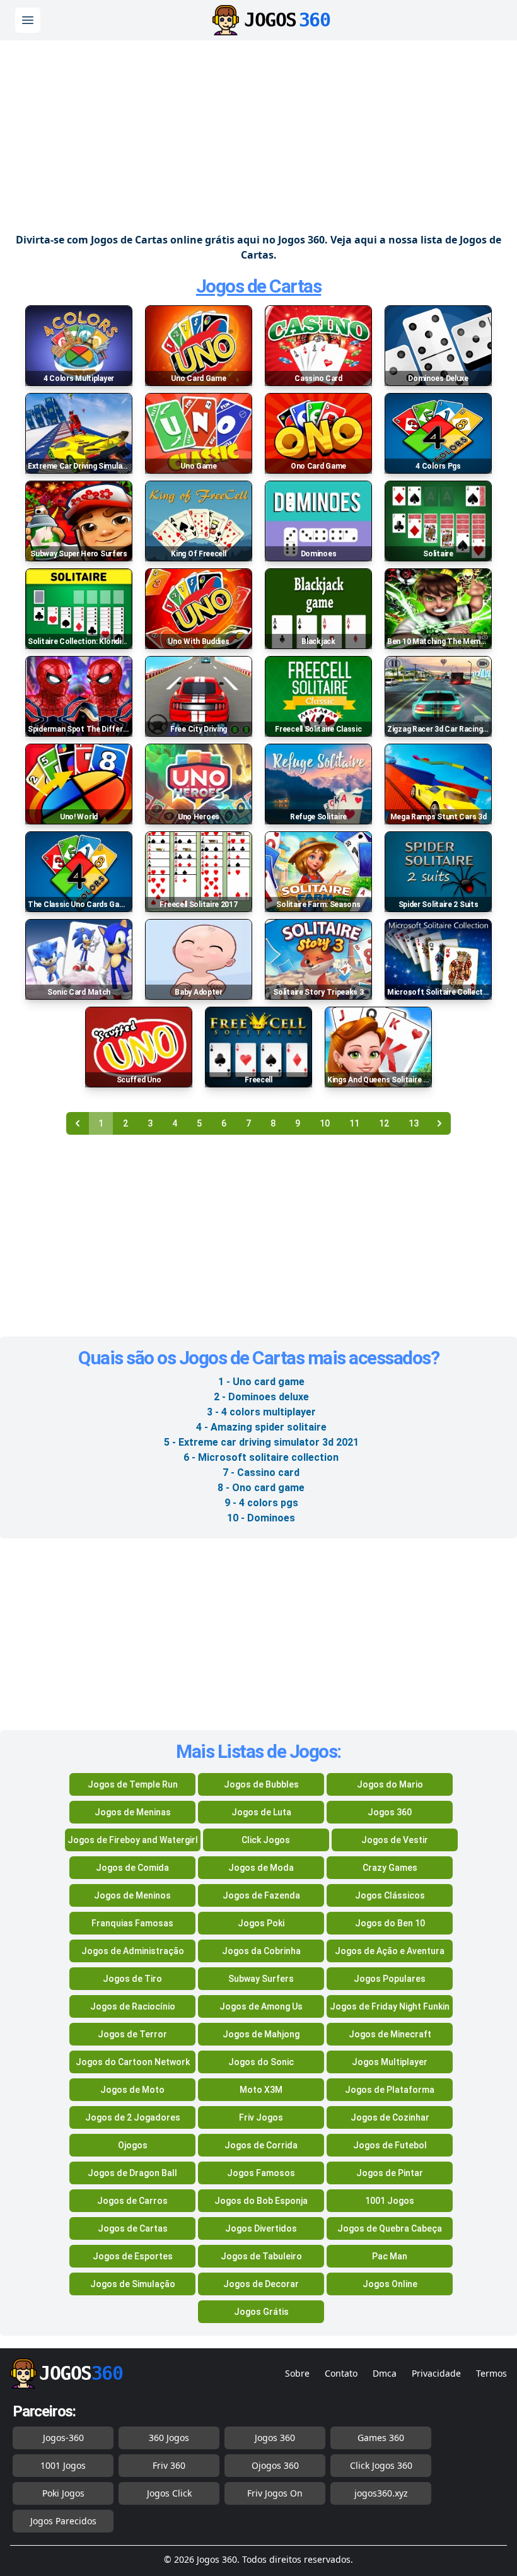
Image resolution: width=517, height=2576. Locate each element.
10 (325, 1123)
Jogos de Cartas (259, 286)
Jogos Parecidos (63, 2521)
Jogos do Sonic (261, 2062)
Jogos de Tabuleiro (261, 2256)
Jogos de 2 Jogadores (133, 2117)
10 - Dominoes (261, 1518)
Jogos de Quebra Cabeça (390, 2228)
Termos (491, 2373)
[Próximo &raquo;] (439, 1123)
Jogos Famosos (261, 2173)
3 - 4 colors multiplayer (261, 1412)
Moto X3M (261, 2090)
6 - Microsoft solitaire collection (261, 1457)
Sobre (297, 2373)
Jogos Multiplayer (390, 2062)
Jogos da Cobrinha (261, 1951)
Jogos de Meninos (132, 1895)
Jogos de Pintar (390, 2173)
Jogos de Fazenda (261, 1895)
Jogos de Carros (132, 2201)
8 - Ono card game (261, 1488)
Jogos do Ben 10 (390, 1923)
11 (354, 1123)
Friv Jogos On (275, 2493)
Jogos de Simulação (133, 2284)
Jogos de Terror (132, 2034)
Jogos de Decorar (261, 2284)
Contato (341, 2373)
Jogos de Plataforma (390, 2090)
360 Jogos (169, 2438)
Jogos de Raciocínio (133, 2006)
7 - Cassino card (261, 1472)
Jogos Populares (390, 1979)
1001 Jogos (390, 2201)
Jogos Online (390, 2284)
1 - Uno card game (261, 1382)
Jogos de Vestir (395, 1840)
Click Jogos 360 (381, 2465)
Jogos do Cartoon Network (133, 2062)
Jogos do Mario (390, 1784)
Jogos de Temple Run (133, 1784)
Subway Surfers (261, 1979)
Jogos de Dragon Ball (132, 2173)
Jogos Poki (261, 1923)
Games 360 (381, 2438)
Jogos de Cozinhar (390, 2117)
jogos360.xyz (381, 2493)
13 (414, 1123)
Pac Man (390, 2256)
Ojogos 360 (275, 2465)
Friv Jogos (261, 2117)
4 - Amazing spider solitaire (261, 1427)
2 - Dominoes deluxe (261, 1397)
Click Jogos (266, 1840)
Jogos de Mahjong (261, 2034)
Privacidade (436, 2373)
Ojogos (133, 2145)
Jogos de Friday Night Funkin (390, 2006)
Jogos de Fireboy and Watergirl (133, 1840)
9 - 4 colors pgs (261, 1503)
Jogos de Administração (133, 1951)
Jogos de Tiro (132, 1979)
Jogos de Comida (132, 1868)
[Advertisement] (258, 131)
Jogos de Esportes (133, 2256)
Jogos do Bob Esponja (261, 2201)
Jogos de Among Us (261, 2006)
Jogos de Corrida (261, 2145)
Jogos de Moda (261, 1868)
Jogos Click (169, 2493)
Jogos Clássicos (390, 1895)
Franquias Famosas (132, 1923)
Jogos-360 (63, 2438)
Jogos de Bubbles (261, 1784)
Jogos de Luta (261, 1812)
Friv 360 (169, 2465)
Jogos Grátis (261, 2312)
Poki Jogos (63, 2493)
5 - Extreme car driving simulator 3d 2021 (261, 1442)
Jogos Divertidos (261, 2228)
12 (384, 1123)
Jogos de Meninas (133, 1812)
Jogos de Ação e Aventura (390, 1951)
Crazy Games (390, 1868)
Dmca (385, 2373)
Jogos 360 (390, 1812)
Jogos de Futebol (390, 2145)
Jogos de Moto (132, 2090)
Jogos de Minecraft (390, 2034)
